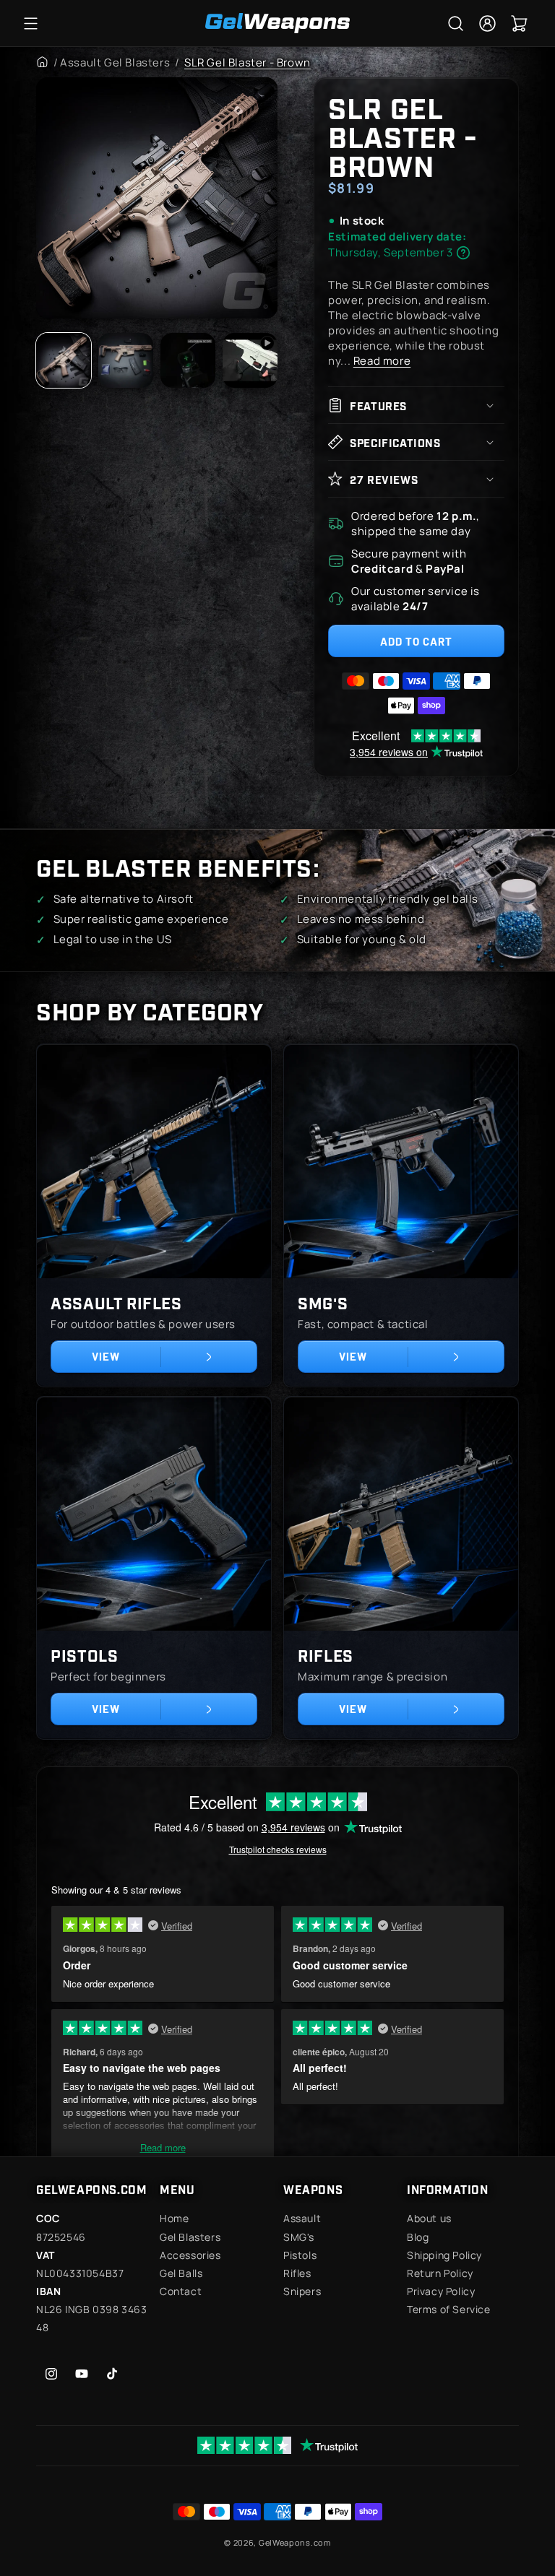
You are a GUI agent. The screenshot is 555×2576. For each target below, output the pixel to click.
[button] (30, 23)
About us (429, 2218)
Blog (418, 2237)
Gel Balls (181, 2273)
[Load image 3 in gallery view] (188, 360)
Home (174, 2218)
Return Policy (440, 2273)
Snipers (302, 2291)
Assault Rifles (116, 1302)
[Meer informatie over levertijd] (463, 253)
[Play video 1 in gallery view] (250, 360)
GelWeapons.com (295, 2542)
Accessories (190, 2255)
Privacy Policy (441, 2291)
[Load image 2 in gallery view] (126, 360)
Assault (302, 2218)
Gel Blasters (190, 2237)
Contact (181, 2291)
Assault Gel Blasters (115, 62)
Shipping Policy (444, 2255)
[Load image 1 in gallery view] (64, 360)
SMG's (323, 1302)
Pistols (84, 1655)
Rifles (326, 1655)
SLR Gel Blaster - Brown (248, 62)
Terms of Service (449, 2309)
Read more (382, 361)
